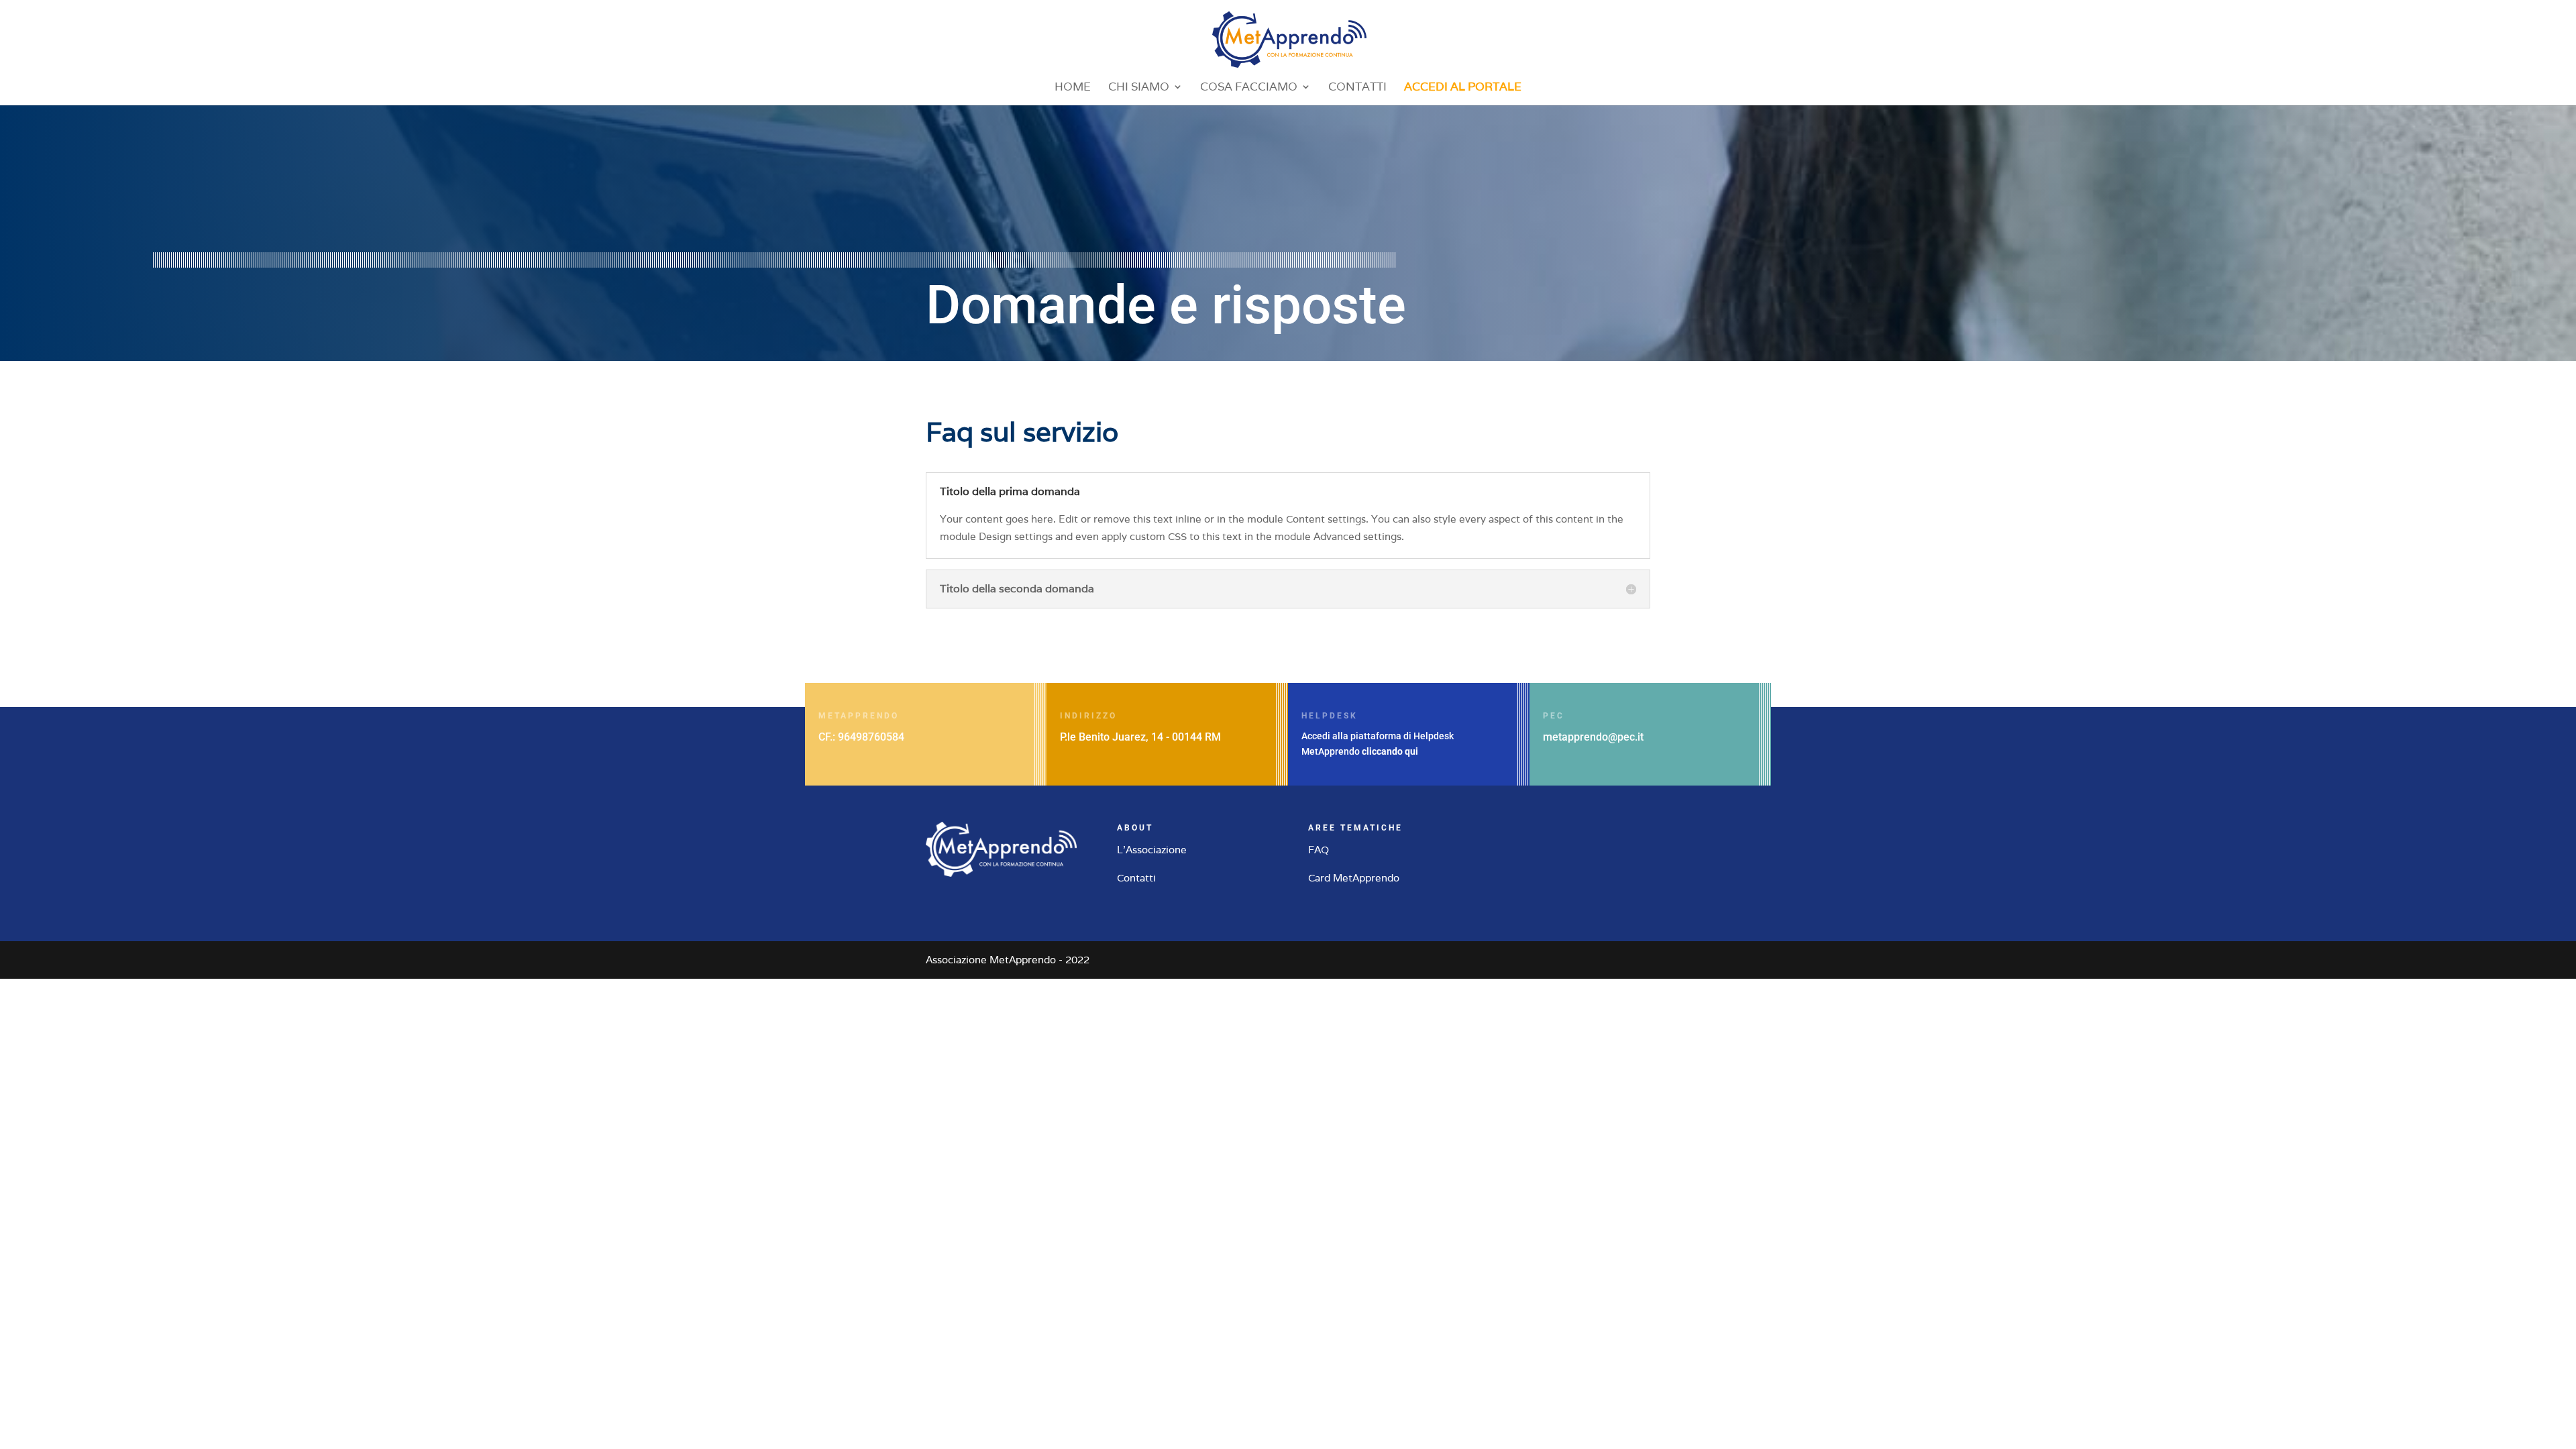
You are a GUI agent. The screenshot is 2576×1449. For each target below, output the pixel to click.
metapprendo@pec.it (1593, 737)
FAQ (1319, 850)
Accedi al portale (1463, 88)
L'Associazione (1152, 850)
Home (1073, 88)
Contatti (1357, 88)
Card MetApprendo (1354, 878)
